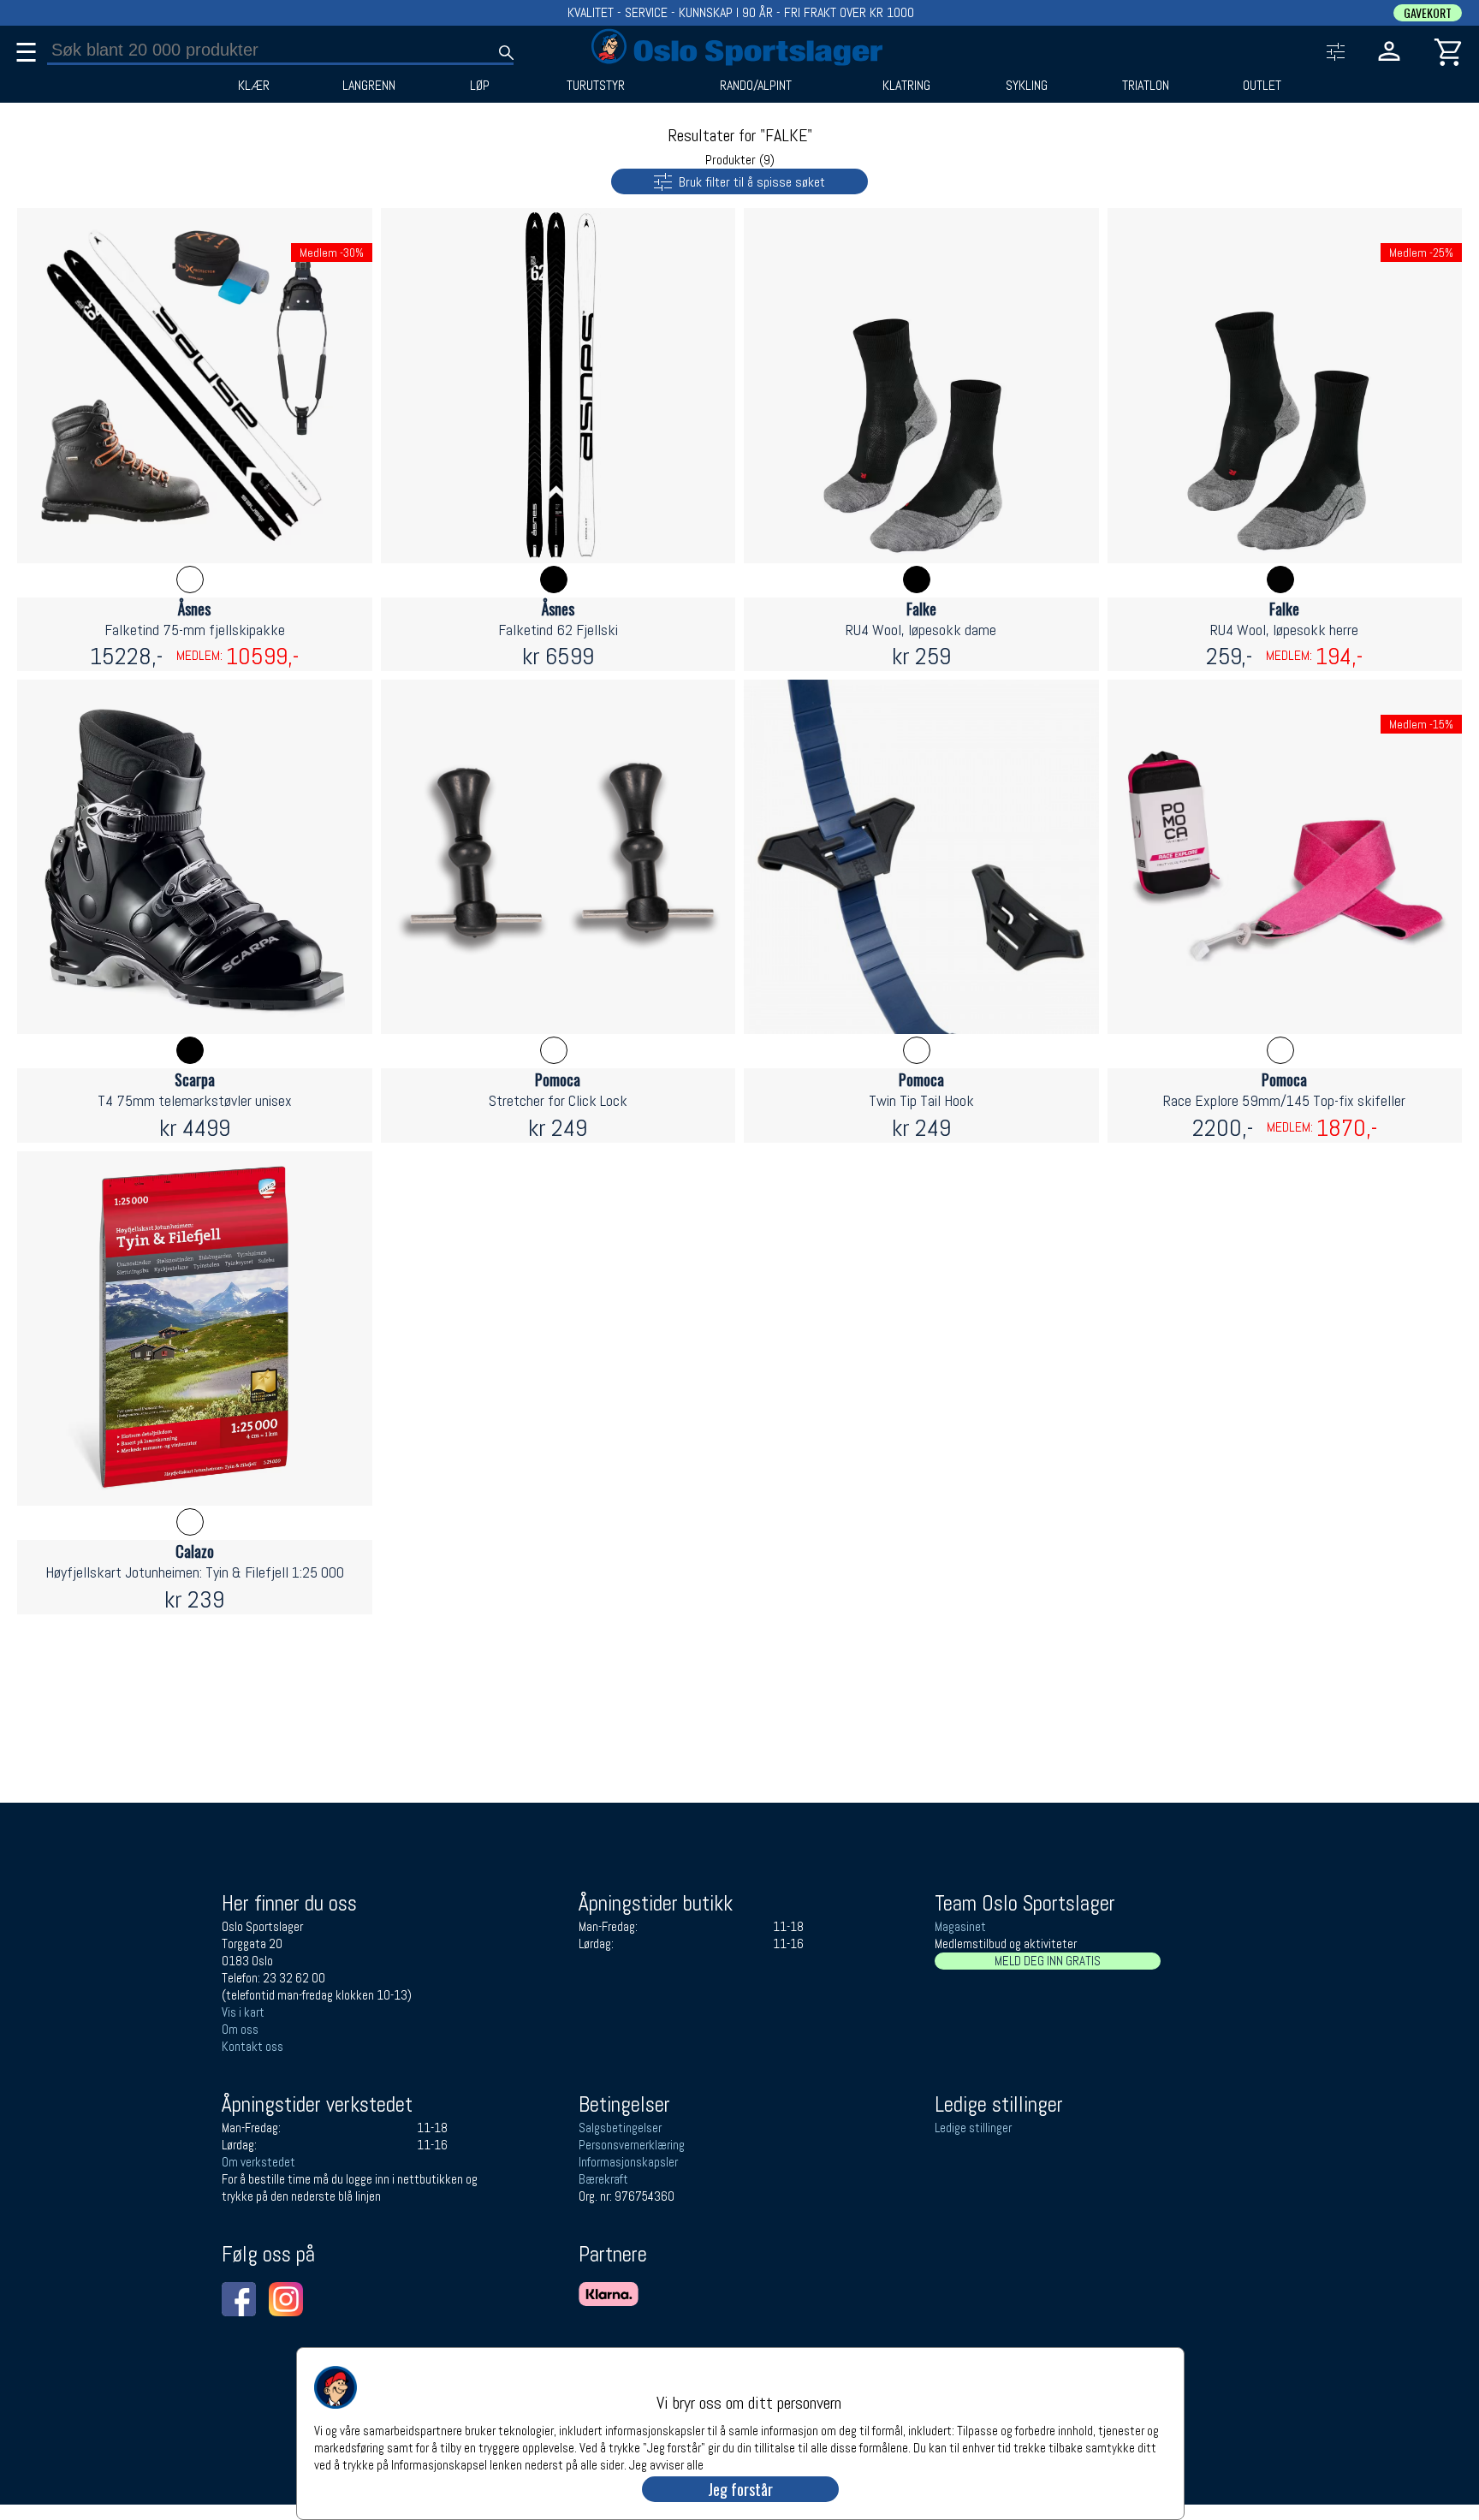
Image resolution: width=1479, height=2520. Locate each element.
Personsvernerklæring (632, 2145)
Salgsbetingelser (620, 2128)
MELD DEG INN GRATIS (1048, 1961)
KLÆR (254, 86)
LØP (480, 86)
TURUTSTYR (596, 86)
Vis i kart (243, 2012)
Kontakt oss (252, 2046)
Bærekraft (603, 2179)
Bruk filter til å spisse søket (748, 182)
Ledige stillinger (973, 2128)
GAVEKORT (1428, 13)
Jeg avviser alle (666, 2464)
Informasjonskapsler (628, 2162)
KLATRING (906, 86)
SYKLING (1027, 86)
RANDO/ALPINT (756, 86)
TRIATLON (1146, 86)
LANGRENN (369, 86)
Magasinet (960, 1926)
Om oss (240, 2029)
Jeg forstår (740, 2489)
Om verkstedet (258, 2162)
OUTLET (1262, 86)
